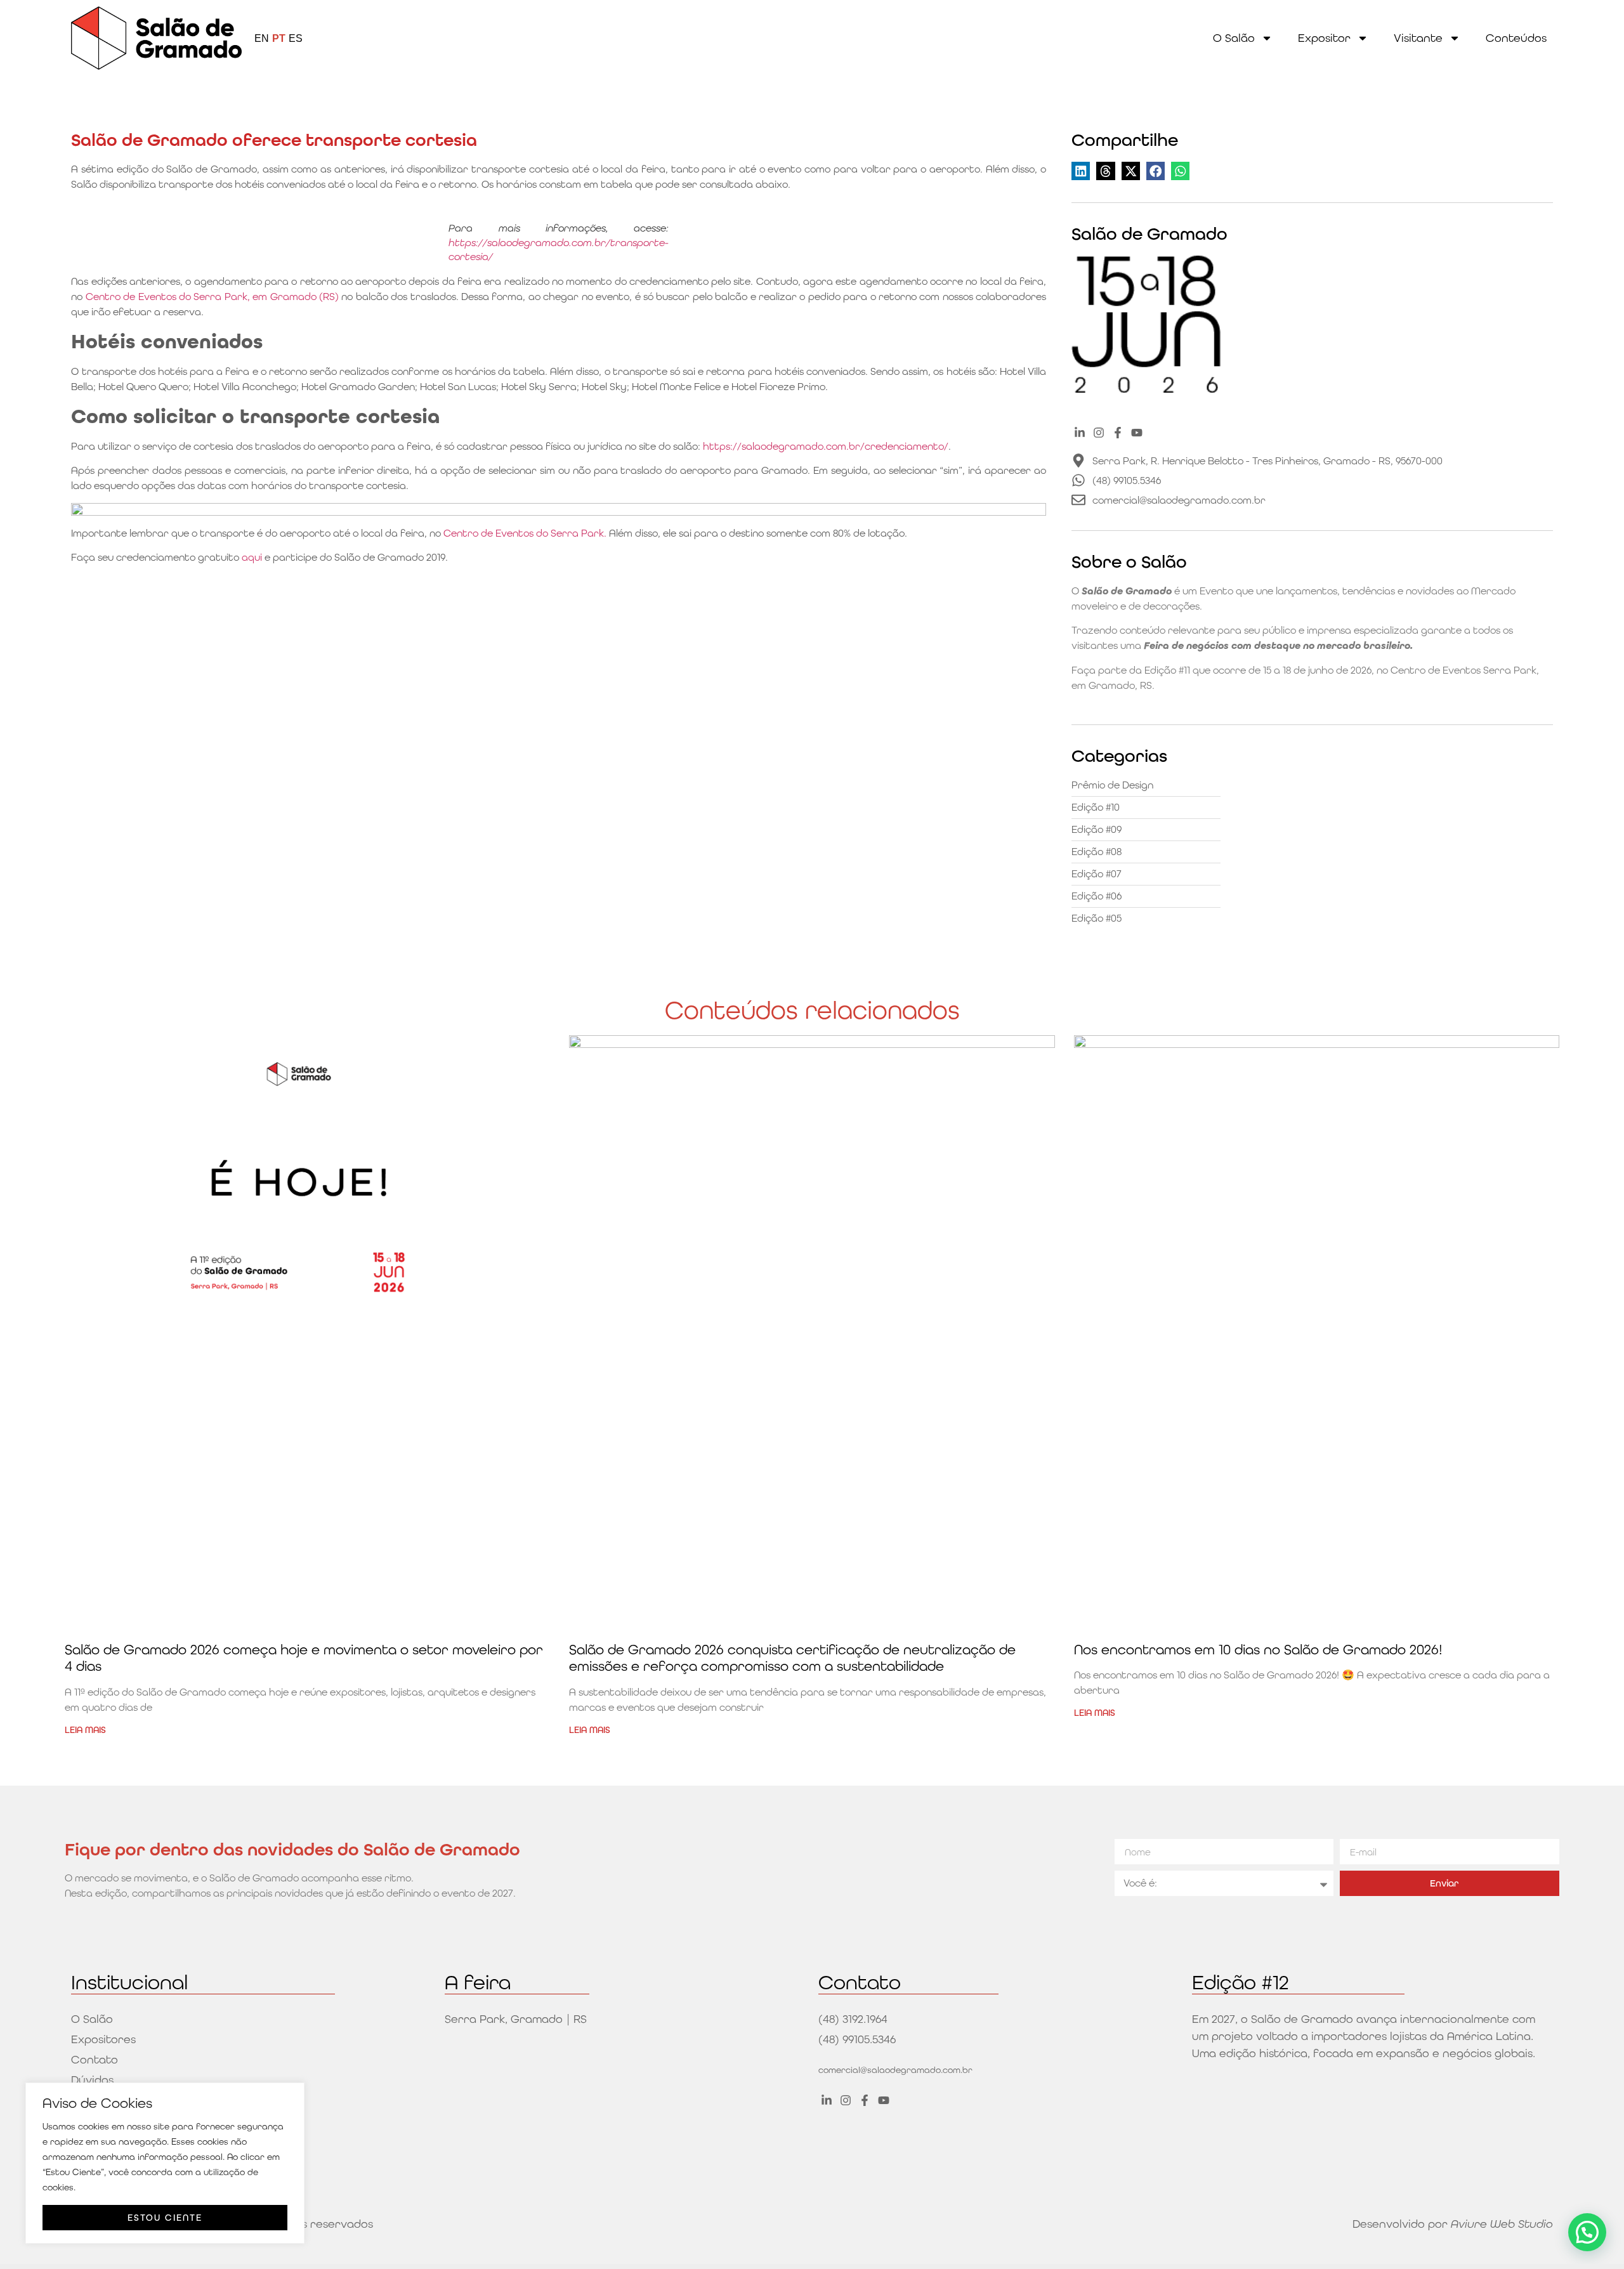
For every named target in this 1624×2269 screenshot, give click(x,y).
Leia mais (85, 1730)
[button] (1081, 171)
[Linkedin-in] (1079, 433)
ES (296, 38)
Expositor (1324, 38)
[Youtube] (1137, 433)
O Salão (1234, 38)
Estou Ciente (165, 2218)
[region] (165, 2163)
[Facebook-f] (1118, 433)
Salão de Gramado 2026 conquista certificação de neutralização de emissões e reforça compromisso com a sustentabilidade (792, 1658)
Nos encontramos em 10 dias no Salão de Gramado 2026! (1258, 1650)
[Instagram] (1098, 433)
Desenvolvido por (1453, 2224)
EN (262, 38)
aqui (252, 557)
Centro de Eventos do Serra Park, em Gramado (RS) (212, 297)
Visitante (1418, 38)
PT (279, 38)
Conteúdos (1516, 38)
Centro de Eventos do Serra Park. (525, 533)
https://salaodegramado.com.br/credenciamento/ (826, 446)
